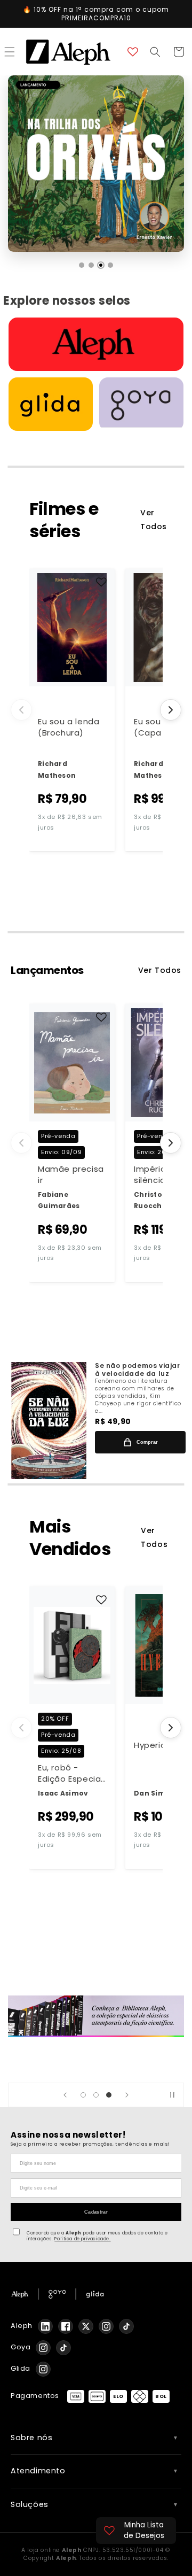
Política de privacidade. (82, 2239)
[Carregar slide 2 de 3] (96, 2095)
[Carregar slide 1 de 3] (83, 2095)
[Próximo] (171, 710)
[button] (155, 52)
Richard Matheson (57, 769)
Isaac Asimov (63, 1793)
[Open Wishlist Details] (133, 52)
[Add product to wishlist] (101, 582)
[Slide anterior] (65, 2095)
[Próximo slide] (127, 2095)
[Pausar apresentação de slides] (172, 2095)
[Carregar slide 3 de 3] (109, 2095)
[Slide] (96, 2016)
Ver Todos (154, 519)
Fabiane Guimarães (59, 1200)
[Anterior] (21, 710)
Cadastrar (96, 2212)
